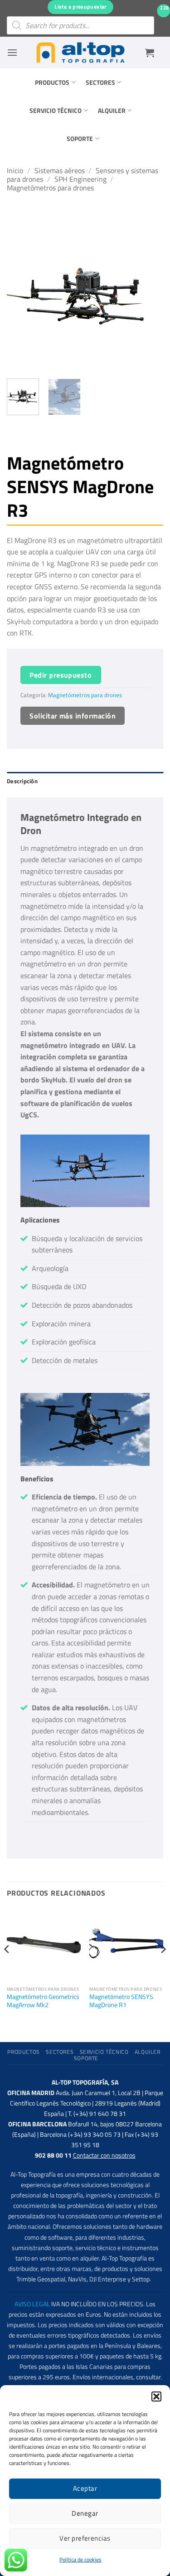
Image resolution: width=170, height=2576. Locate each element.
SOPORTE (80, 139)
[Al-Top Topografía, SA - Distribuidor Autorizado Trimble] (81, 53)
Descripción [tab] (22, 781)
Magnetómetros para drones (50, 188)
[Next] (149, 293)
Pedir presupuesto (61, 675)
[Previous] (21, 293)
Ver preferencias (85, 2538)
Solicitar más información (73, 716)
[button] (156, 2397)
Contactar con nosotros (104, 2155)
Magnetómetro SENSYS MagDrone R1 (121, 2001)
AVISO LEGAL (32, 2304)
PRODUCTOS (52, 82)
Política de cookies (80, 2559)
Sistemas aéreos (60, 170)
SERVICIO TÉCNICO (56, 111)
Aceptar (85, 2488)
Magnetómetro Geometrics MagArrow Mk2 (43, 2001)
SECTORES (100, 82)
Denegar (85, 2513)
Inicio (15, 170)
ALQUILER (112, 111)
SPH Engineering (80, 179)
